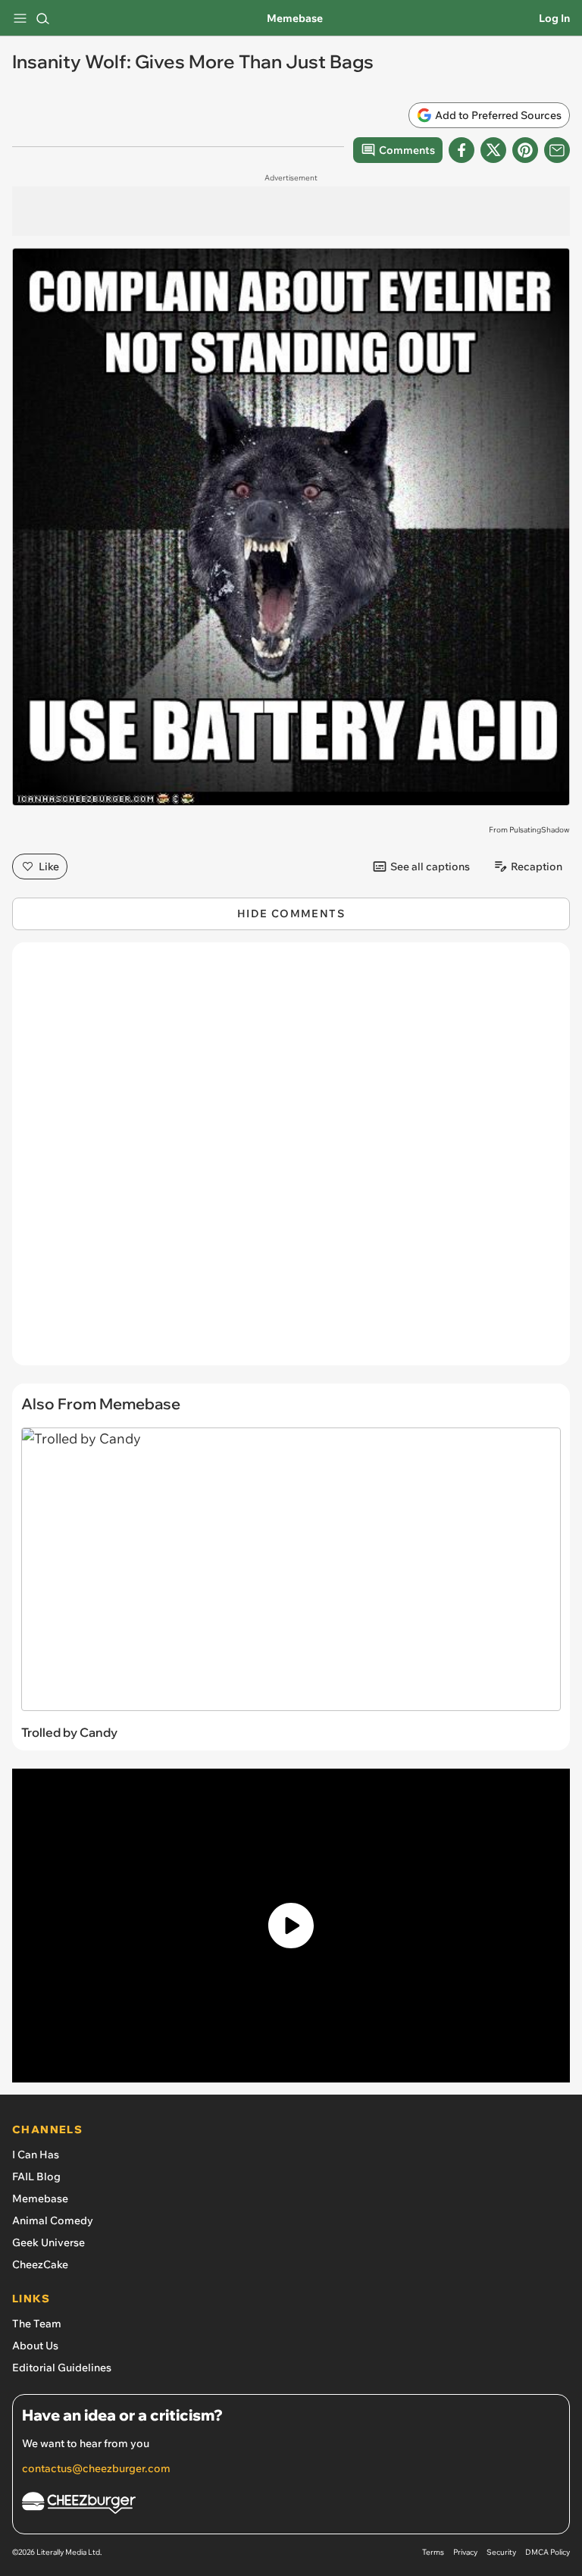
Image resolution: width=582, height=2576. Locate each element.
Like (49, 867)
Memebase (295, 18)
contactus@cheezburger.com (96, 2468)
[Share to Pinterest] (525, 150)
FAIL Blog (36, 2176)
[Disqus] (291, 1161)
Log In (554, 18)
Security (501, 2552)
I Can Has (36, 2155)
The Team (37, 2324)
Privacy (465, 2552)
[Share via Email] (557, 150)
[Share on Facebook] (462, 150)
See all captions (430, 867)
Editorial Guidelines (62, 2368)
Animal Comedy (53, 2220)
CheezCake (40, 2264)
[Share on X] (493, 150)
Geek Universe (48, 2242)
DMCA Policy (548, 2552)
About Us (35, 2346)
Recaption (537, 867)
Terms (433, 2552)
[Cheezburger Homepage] (291, 2505)
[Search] (42, 18)
